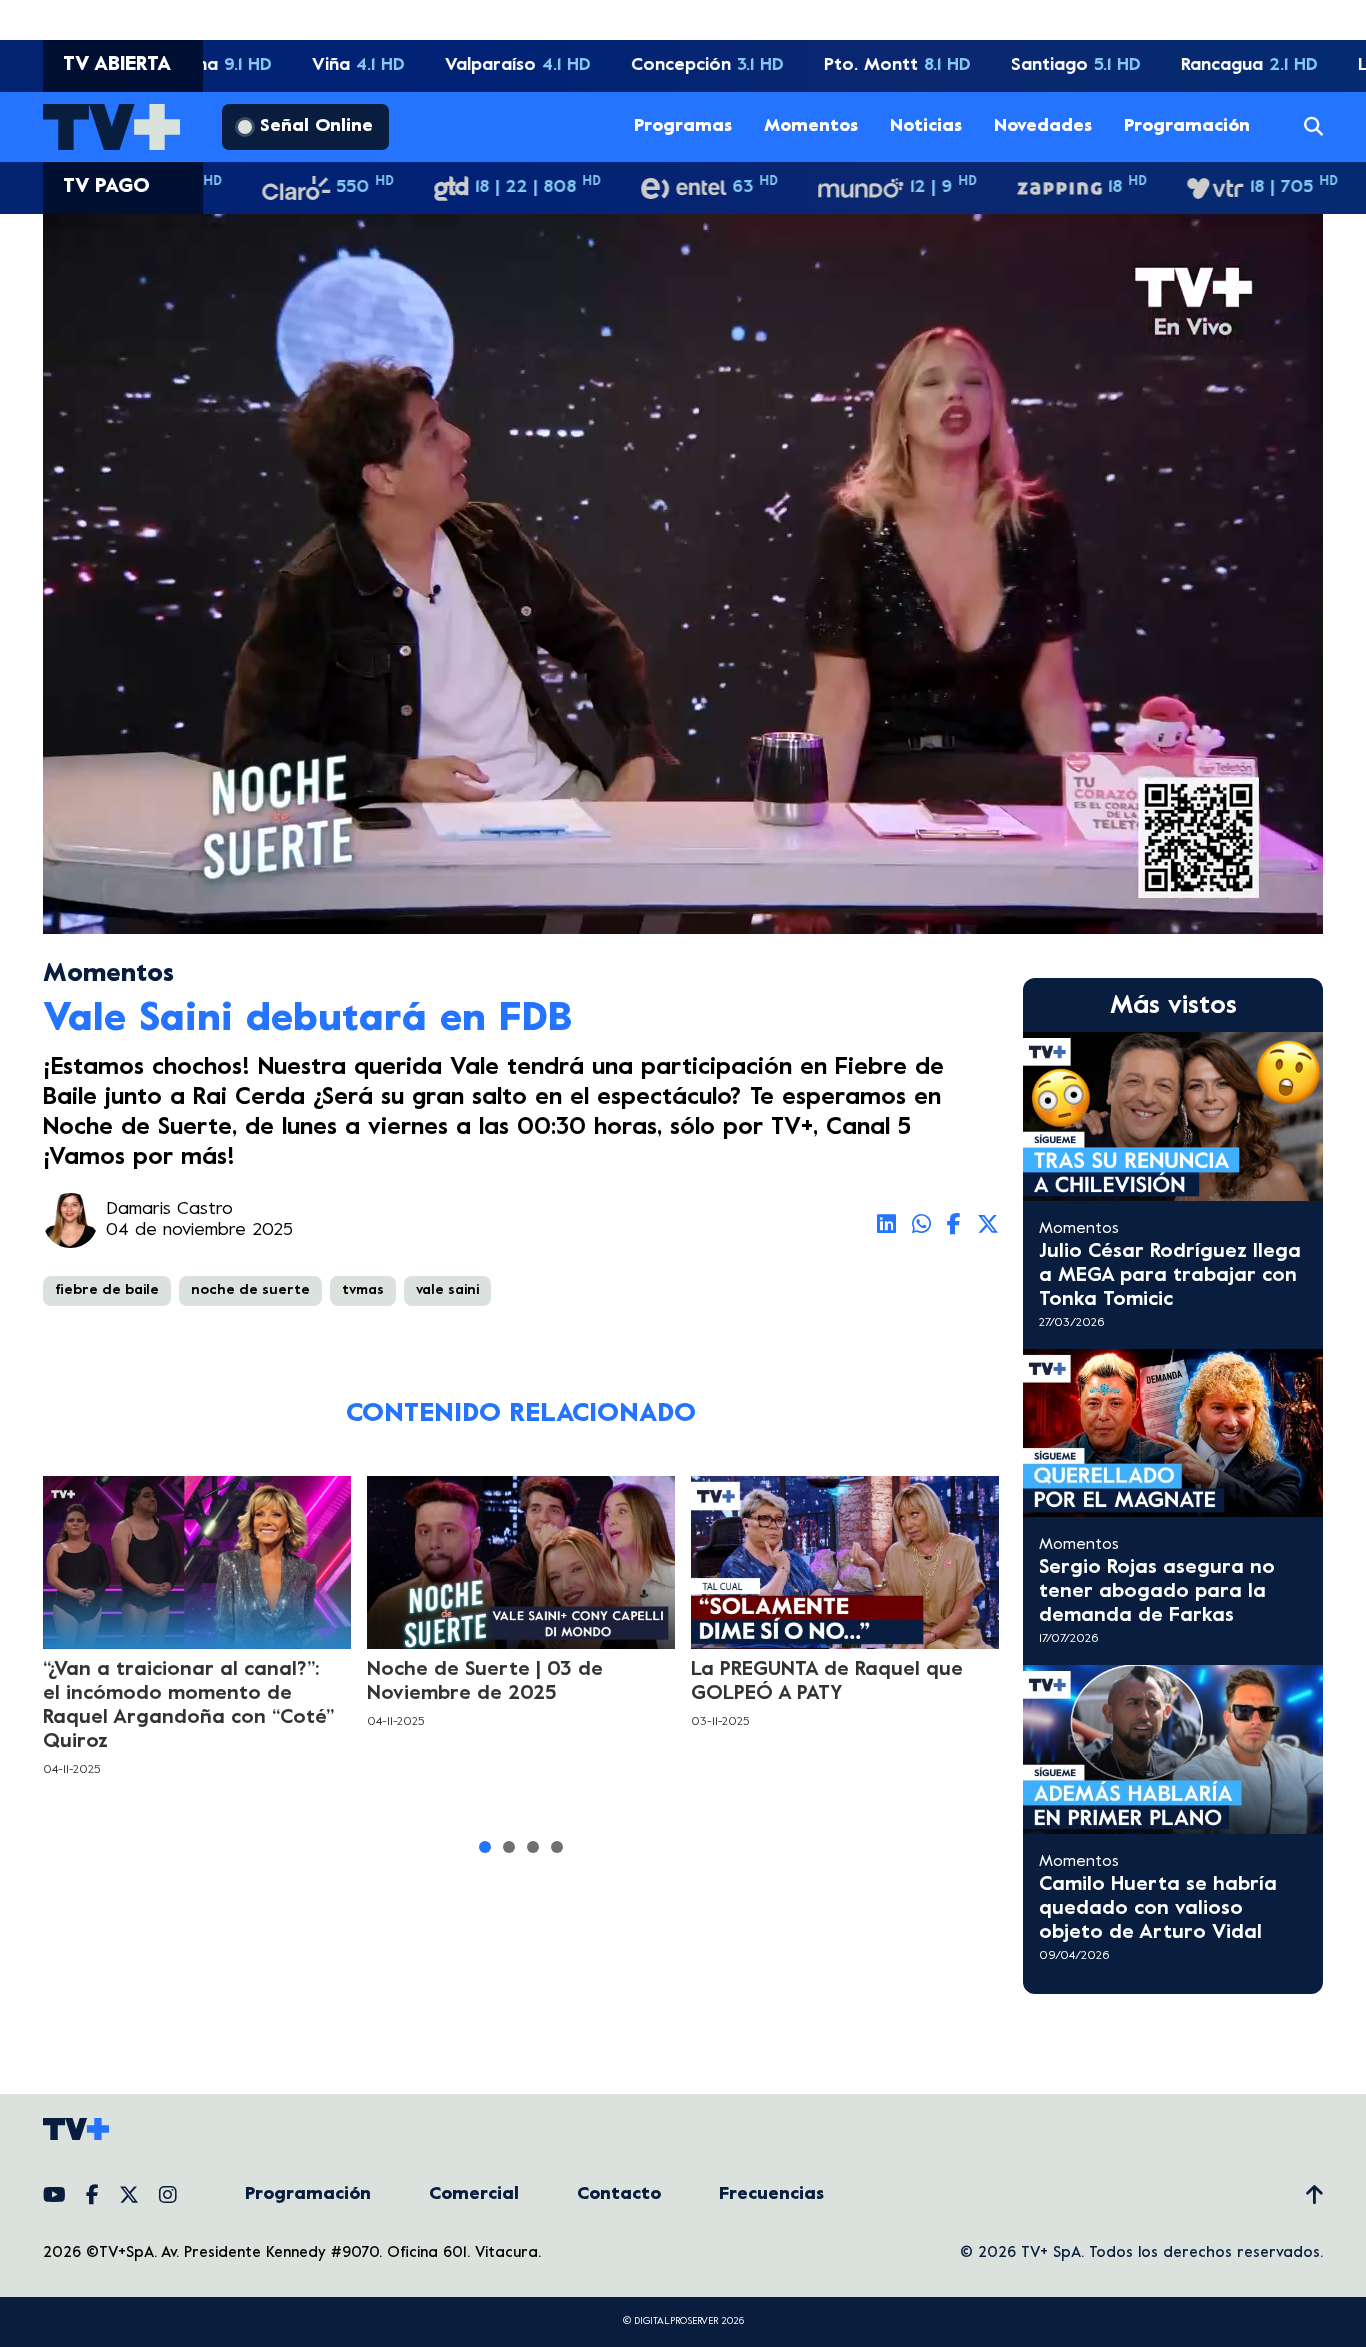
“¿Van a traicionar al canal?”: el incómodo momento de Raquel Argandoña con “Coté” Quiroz (188, 1706)
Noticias (926, 126)
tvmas (363, 1290)
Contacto (619, 2194)
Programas (683, 126)
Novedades (1043, 126)
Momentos (811, 126)
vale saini (447, 1290)
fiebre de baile (107, 1290)
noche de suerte (250, 1290)
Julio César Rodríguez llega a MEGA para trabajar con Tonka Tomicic (1170, 1276)
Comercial (474, 2194)
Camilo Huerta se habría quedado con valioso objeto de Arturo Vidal (1158, 1909)
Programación (1187, 126)
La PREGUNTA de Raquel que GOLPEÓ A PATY (827, 1682)
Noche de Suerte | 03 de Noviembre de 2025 (485, 1682)
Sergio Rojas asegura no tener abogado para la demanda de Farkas (1157, 1592)
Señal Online (316, 126)
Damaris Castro (169, 1209)
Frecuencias (771, 2194)
